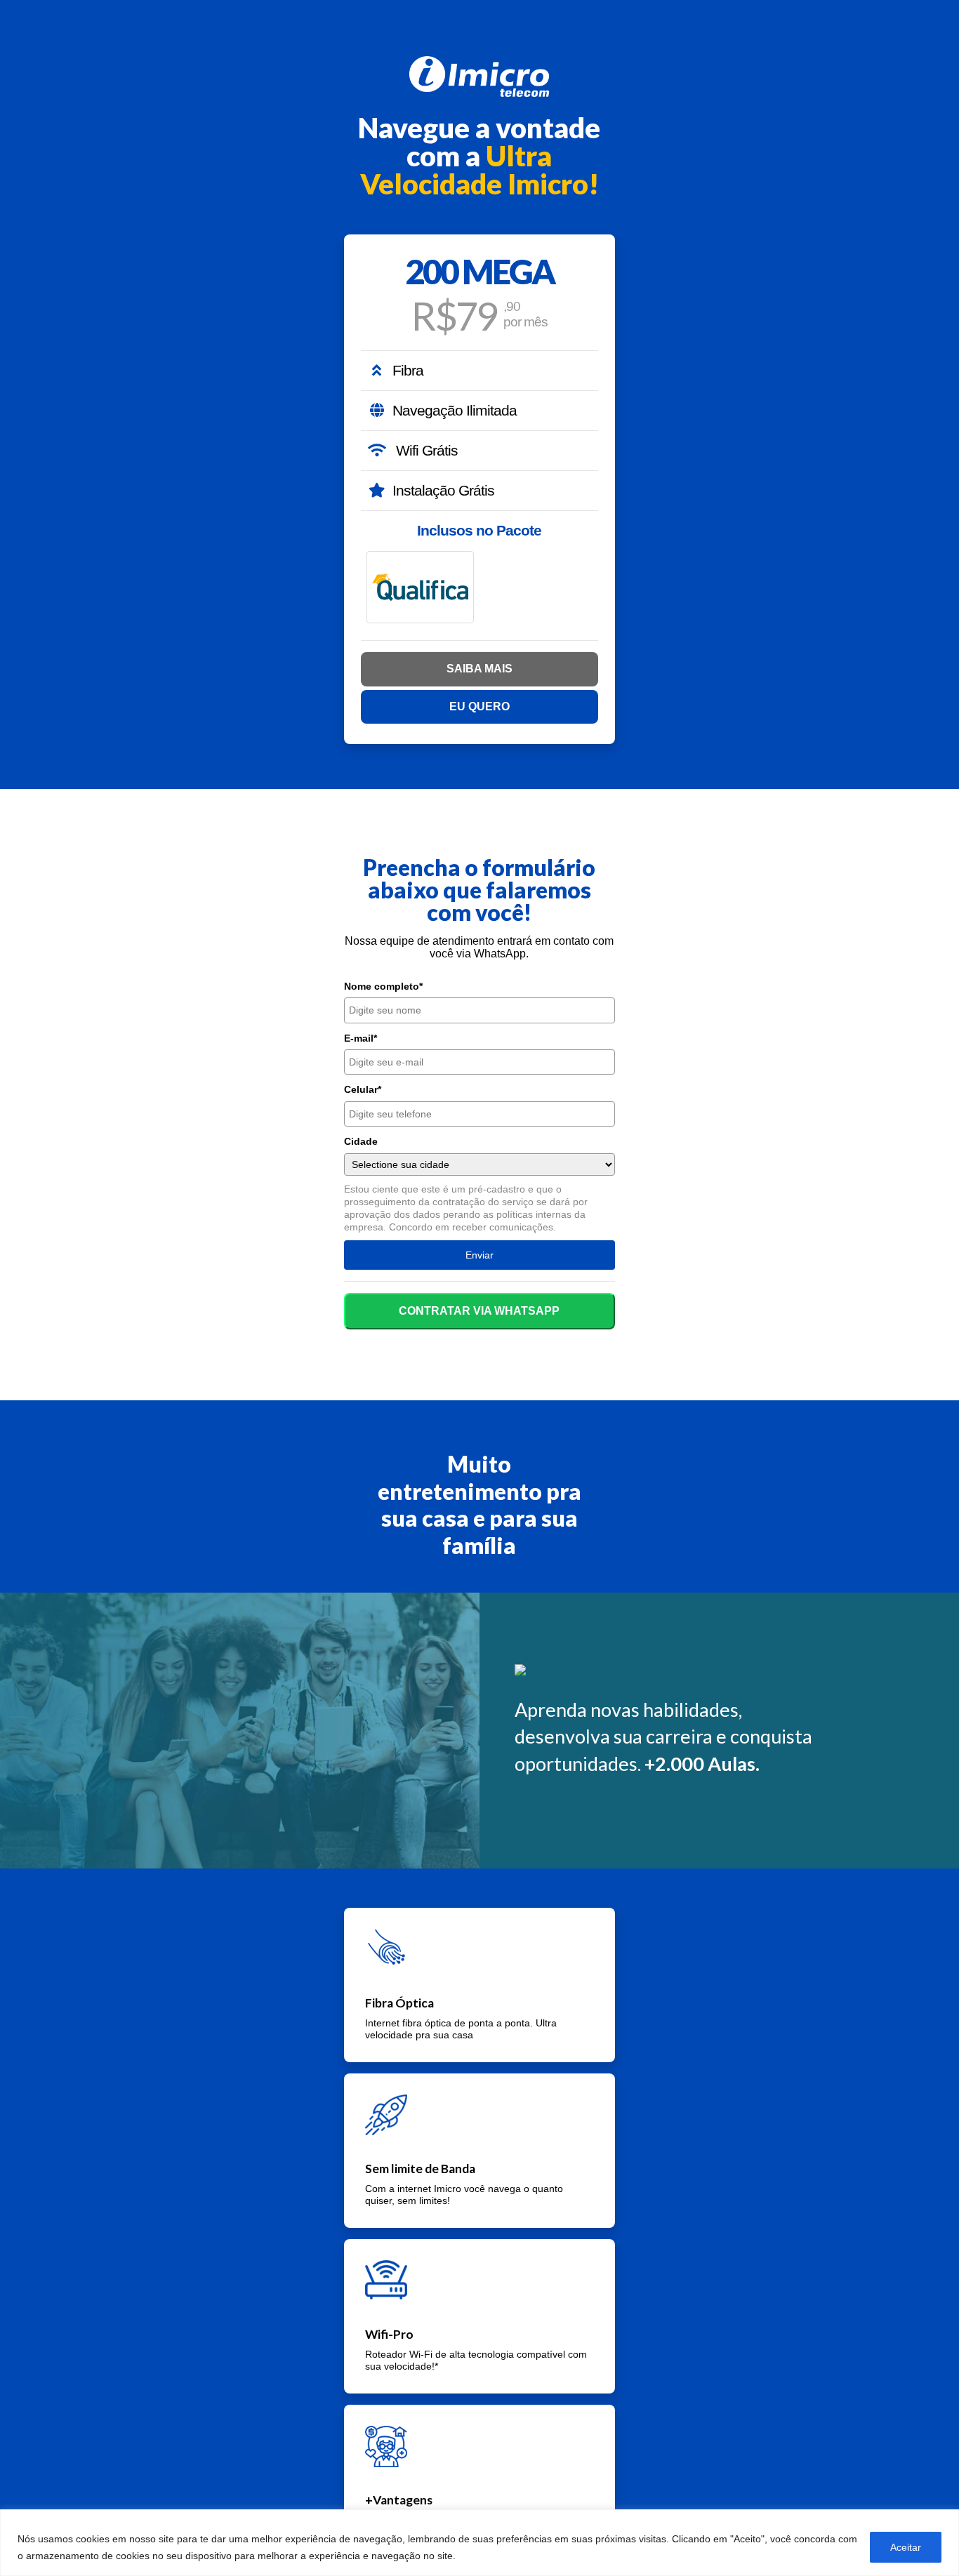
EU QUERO (479, 706)
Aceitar (906, 2547)
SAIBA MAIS (479, 669)
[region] (479, 2543)
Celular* (363, 1089)
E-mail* (361, 1038)
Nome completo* (383, 986)
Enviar (479, 1255)
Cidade (361, 1141)
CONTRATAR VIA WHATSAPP (479, 1311)
